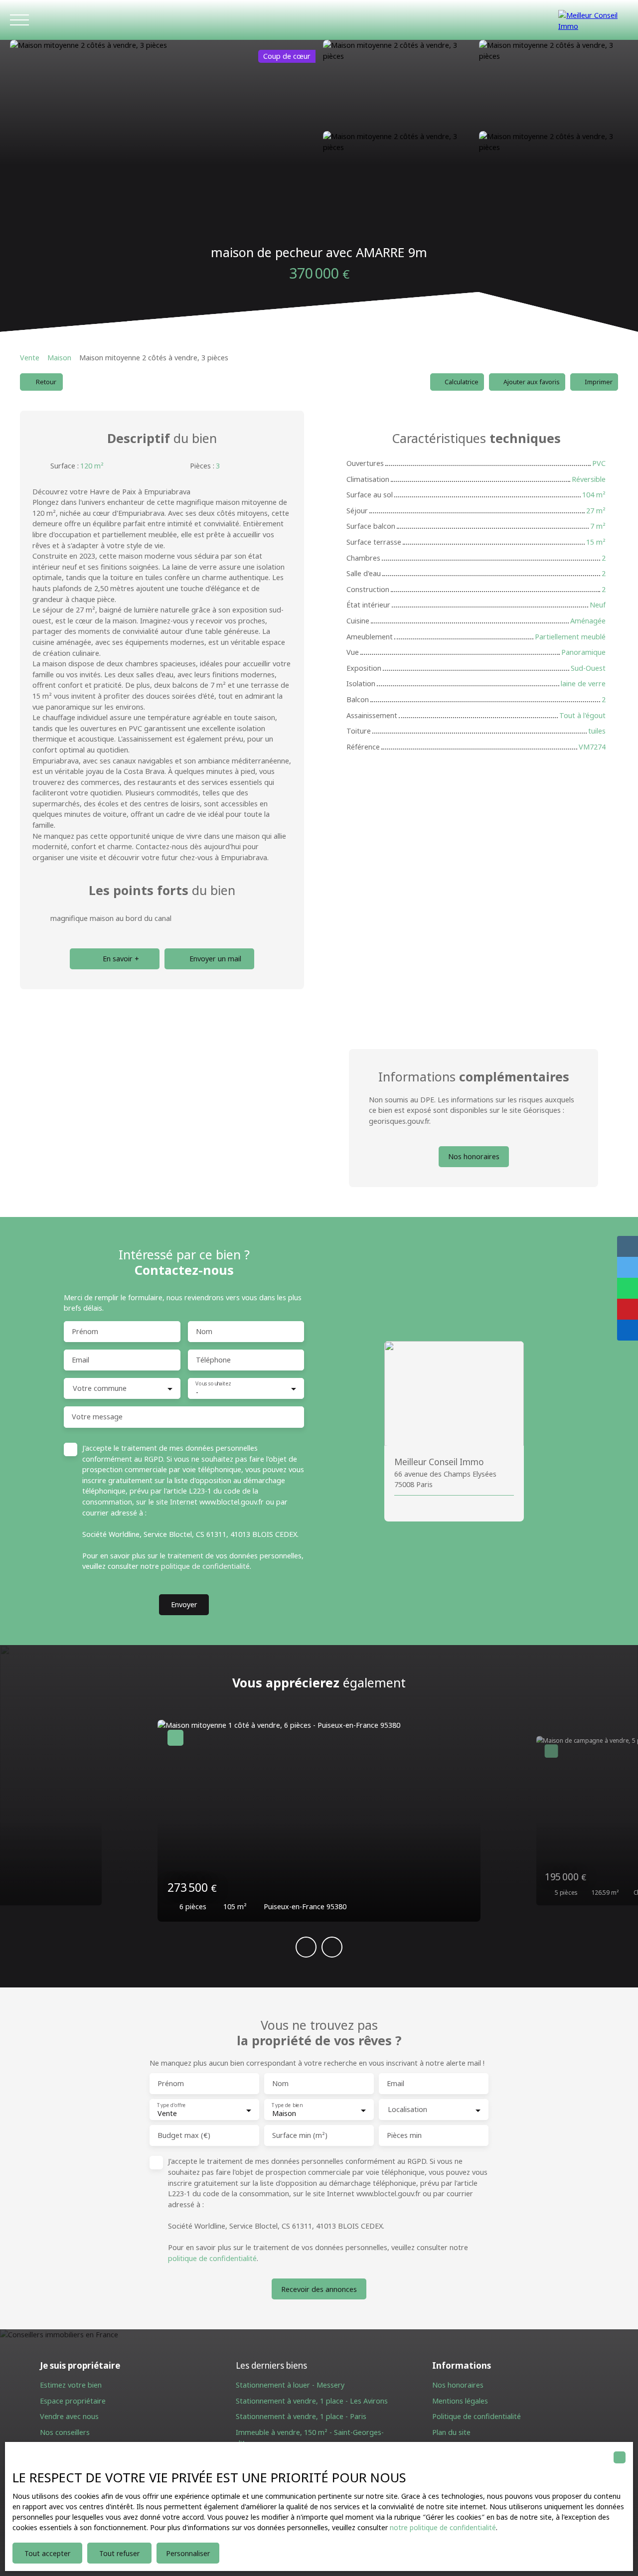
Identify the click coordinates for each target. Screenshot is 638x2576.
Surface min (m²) (300, 2135)
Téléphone (213, 1360)
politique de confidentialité (205, 1566)
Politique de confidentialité (477, 2416)
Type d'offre (171, 2105)
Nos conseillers (65, 2432)
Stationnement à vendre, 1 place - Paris (301, 2416)
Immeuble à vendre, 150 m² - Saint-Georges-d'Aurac (310, 2438)
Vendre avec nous (69, 2416)
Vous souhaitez (213, 1384)
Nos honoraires (458, 2385)
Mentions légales (460, 2401)
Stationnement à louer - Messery (290, 2385)
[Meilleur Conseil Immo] (593, 20)
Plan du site (451, 2432)
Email (80, 1360)
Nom (204, 1332)
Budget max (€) (184, 2135)
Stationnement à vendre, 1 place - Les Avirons (312, 2401)
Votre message (97, 1417)
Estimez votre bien (71, 2385)
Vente (30, 358)
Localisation (407, 2110)
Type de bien (287, 2105)
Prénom (85, 1332)
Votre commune (100, 1388)
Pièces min (404, 2135)
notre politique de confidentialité (443, 2527)
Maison (59, 358)
